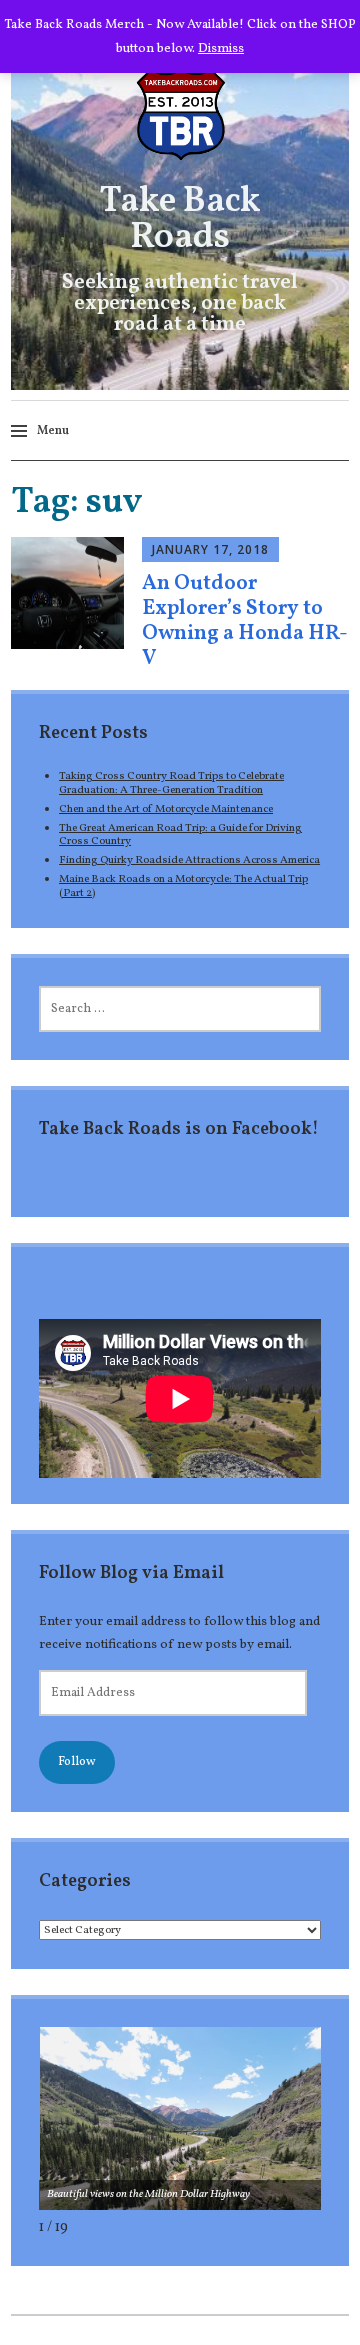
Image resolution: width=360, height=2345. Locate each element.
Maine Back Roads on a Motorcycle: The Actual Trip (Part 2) (183, 885)
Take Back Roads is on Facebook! (179, 1129)
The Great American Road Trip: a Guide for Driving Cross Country (180, 834)
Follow (77, 1762)
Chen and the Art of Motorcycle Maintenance (166, 809)
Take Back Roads (180, 220)
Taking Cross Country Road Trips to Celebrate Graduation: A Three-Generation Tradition (171, 782)
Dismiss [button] (221, 48)
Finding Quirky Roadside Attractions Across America (189, 860)
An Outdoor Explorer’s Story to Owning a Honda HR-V (245, 621)
